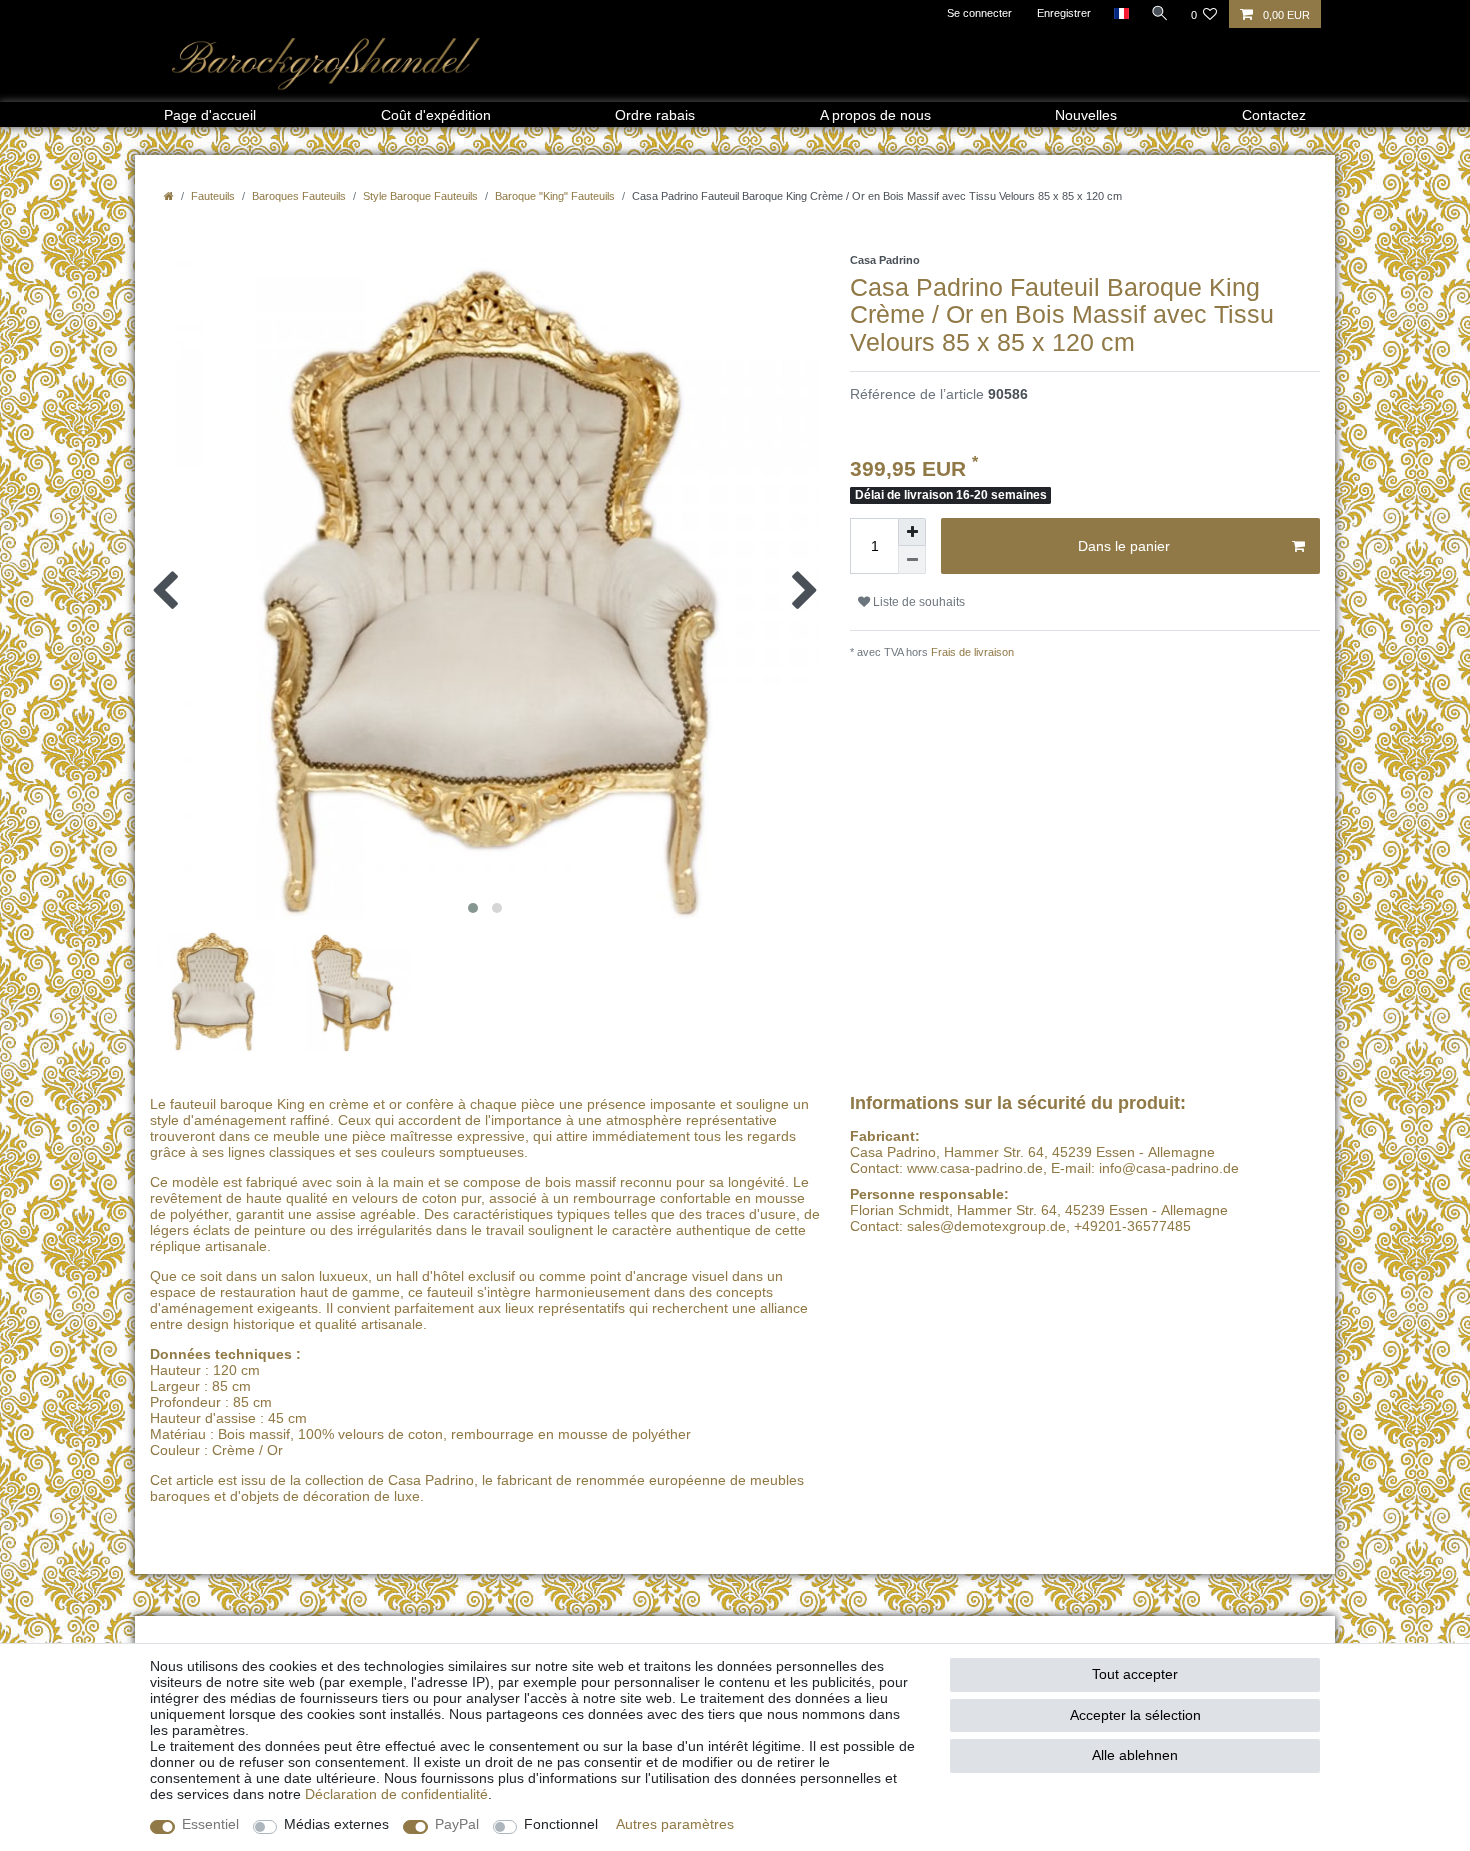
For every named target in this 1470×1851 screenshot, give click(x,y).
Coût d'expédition (436, 115)
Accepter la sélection (1135, 1715)
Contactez (1274, 115)
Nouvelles (1086, 115)
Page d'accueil (210, 115)
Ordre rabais (655, 115)
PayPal (457, 1824)
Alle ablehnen (1135, 1755)
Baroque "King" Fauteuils (555, 196)
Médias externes (336, 1824)
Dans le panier (1124, 546)
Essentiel (210, 1824)
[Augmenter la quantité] (912, 532)
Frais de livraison (971, 652)
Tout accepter (1135, 1674)
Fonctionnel (561, 1824)
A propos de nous (875, 115)
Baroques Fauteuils (299, 196)
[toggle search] (1160, 13)
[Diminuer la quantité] (912, 560)
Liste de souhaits (917, 602)
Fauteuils (213, 196)
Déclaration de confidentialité (396, 1794)
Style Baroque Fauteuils (420, 196)
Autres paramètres (675, 1824)
